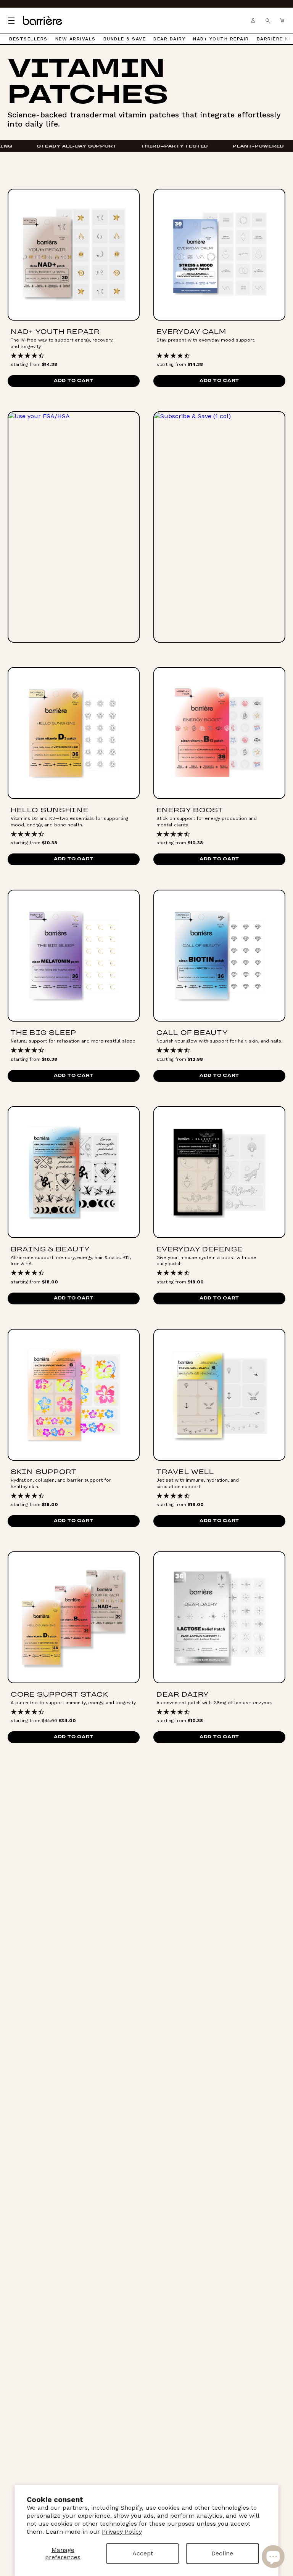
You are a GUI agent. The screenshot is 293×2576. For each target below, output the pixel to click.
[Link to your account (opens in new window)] (253, 21)
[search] (267, 21)
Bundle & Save (125, 39)
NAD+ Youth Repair (221, 39)
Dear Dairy (169, 39)
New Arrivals (76, 39)
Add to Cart (74, 381)
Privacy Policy (122, 2532)
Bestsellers (28, 39)
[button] (282, 21)
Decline (222, 2553)
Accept (143, 2553)
